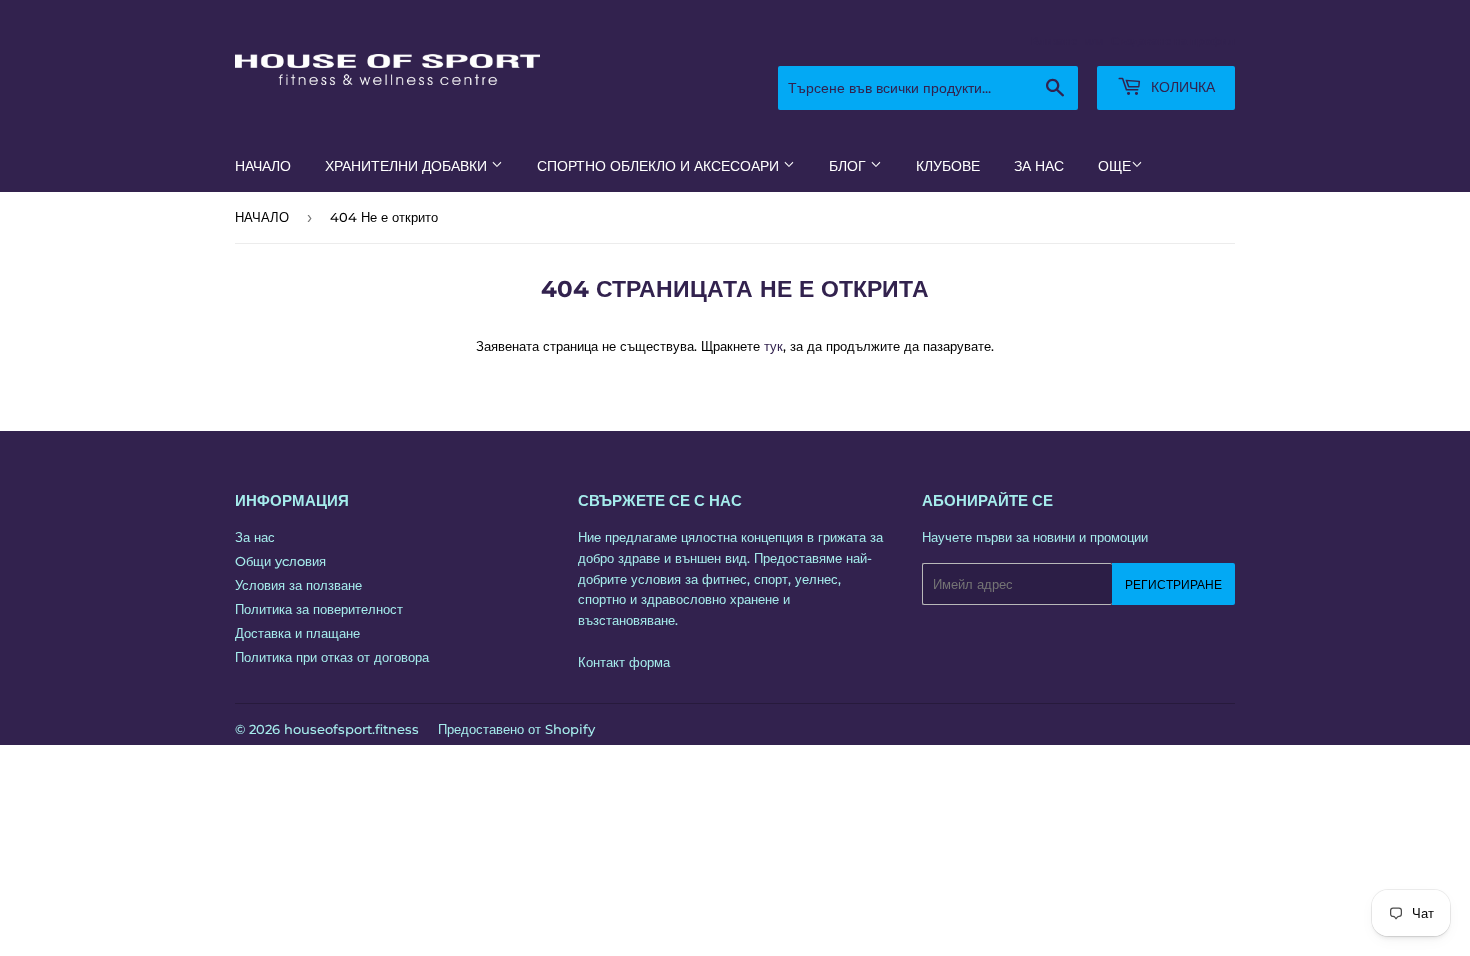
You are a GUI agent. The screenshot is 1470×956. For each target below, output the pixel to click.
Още (1114, 166)
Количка (1181, 87)
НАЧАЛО (263, 166)
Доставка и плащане (297, 633)
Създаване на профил (1173, 41)
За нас (255, 537)
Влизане (1054, 41)
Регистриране (1173, 584)
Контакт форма (624, 662)
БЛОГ (849, 166)
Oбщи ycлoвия (280, 561)
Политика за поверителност (319, 609)
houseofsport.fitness (351, 729)
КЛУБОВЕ (948, 166)
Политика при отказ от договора (332, 657)
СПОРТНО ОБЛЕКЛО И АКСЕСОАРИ (660, 166)
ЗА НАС (1039, 166)
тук (773, 346)
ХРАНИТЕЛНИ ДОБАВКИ (408, 166)
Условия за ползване (298, 585)
